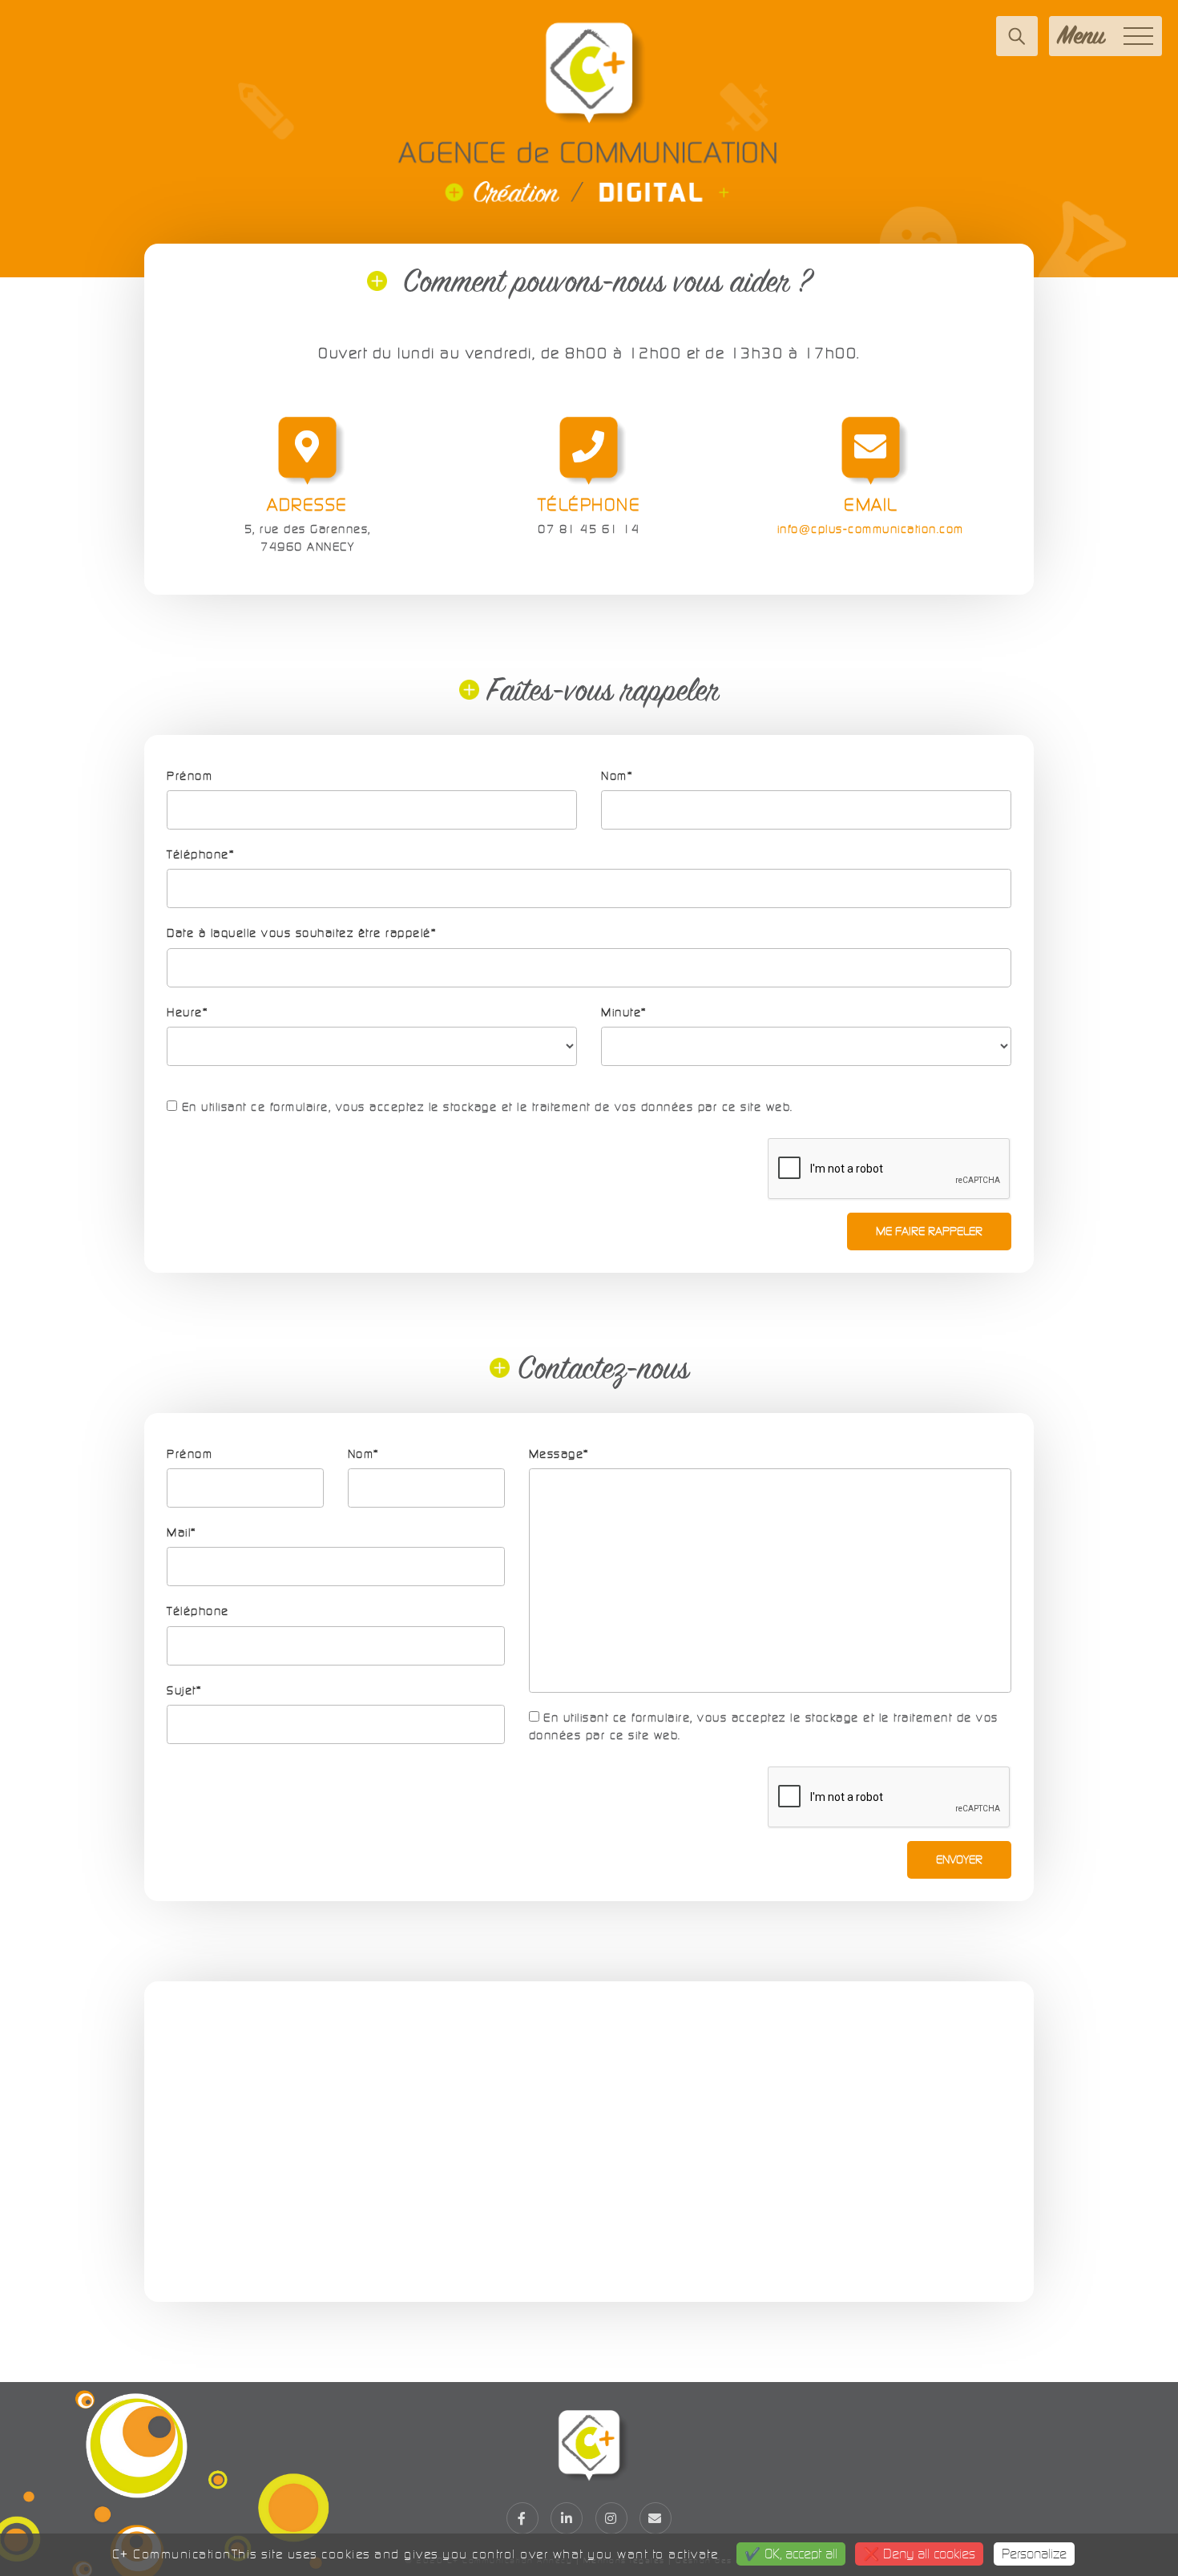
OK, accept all (799, 2554)
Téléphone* (200, 854)
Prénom (190, 776)
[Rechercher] (1017, 36)
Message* (559, 1454)
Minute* (624, 1012)
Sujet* (184, 1690)
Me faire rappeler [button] (929, 1231)
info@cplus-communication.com (871, 529)
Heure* (187, 1012)
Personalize (1034, 2554)
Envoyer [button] (959, 1859)
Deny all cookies (927, 2554)
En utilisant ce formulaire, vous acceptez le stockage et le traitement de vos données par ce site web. (485, 1107)
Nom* (617, 776)
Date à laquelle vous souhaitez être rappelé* (301, 933)
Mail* (182, 1532)
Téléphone (198, 1611)
